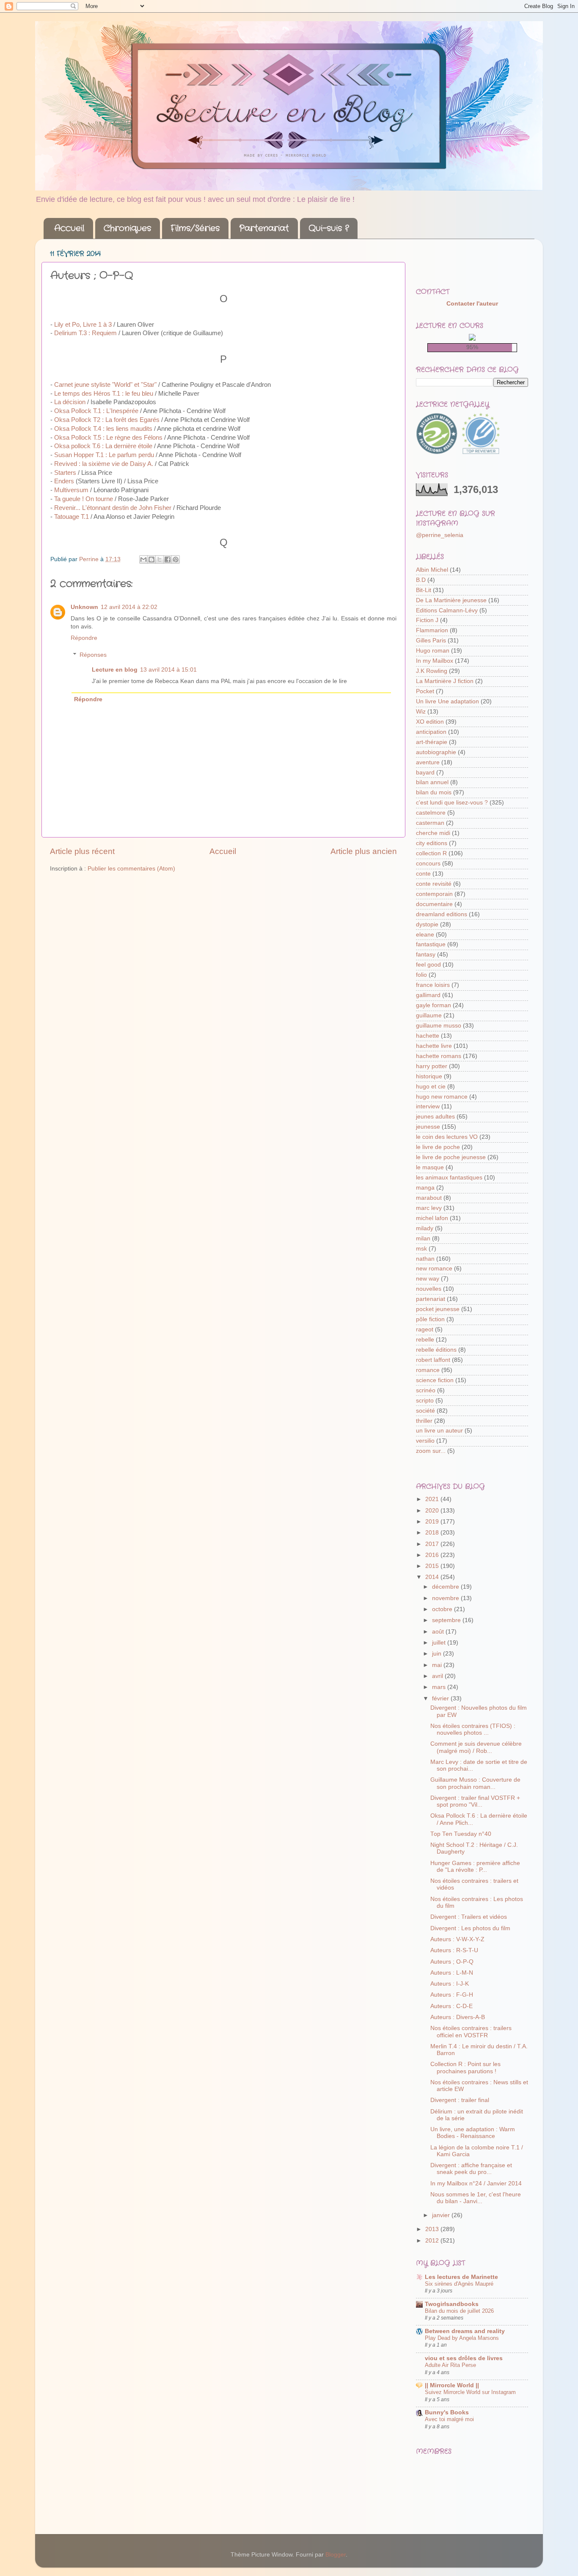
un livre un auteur (439, 1431)
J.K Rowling (432, 671)
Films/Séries (195, 228)
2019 (433, 1522)
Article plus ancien (364, 851)
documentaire (434, 904)
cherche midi (433, 833)
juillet (440, 1643)
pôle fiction (430, 1319)
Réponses (93, 655)
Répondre (84, 638)
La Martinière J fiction (445, 681)
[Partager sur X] (160, 559)
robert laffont (433, 1360)
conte (423, 874)
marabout (429, 1198)
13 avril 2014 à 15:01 (168, 670)
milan (423, 1238)
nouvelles (429, 1289)
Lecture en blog (115, 670)
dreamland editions (442, 914)
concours (428, 864)
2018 (433, 1533)
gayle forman (433, 1005)
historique (429, 1076)
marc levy (429, 1208)
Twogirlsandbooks (452, 2304)
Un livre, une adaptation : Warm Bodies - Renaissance (473, 2133)
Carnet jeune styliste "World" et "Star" (105, 385)
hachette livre (434, 1046)
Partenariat (264, 228)
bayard (425, 773)
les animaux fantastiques (449, 1178)
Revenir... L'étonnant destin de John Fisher (113, 508)
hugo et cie (431, 1087)
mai (438, 1665)
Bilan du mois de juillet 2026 (459, 2311)
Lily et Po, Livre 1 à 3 (83, 325)
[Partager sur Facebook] (168, 559)
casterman (430, 823)
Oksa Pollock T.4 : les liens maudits (103, 429)
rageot (425, 1329)
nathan (425, 1259)
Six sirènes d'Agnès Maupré (459, 2284)
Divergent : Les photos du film (470, 1928)
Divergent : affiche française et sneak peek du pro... (471, 2169)
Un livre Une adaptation (447, 701)
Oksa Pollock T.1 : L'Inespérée (96, 411)
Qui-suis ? (329, 228)
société (425, 1411)
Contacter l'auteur (472, 304)
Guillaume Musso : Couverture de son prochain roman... (475, 1783)
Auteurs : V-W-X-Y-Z (457, 1939)
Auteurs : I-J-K (450, 1984)
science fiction (435, 1380)
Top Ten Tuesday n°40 (461, 1834)
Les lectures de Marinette (461, 2277)
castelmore (431, 813)
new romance (434, 1269)
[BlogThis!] (151, 559)
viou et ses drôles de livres (464, 2358)
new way (428, 1279)
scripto (425, 1401)
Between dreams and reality (465, 2331)
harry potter (432, 1066)
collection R (431, 853)
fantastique (431, 944)
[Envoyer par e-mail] (143, 559)
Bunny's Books (447, 2412)
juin (438, 1654)
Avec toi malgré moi (449, 2419)
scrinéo (426, 1390)
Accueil (69, 228)
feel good (428, 965)
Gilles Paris (431, 641)
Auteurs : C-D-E (451, 2006)
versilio (425, 1441)
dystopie (427, 924)
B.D (421, 580)
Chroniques (127, 228)
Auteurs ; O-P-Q (452, 1962)
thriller (424, 1421)
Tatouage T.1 (72, 517)
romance (428, 1370)
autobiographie (436, 752)
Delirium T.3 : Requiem (85, 333)
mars (440, 1687)
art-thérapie (432, 742)
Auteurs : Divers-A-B (458, 2017)
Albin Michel (432, 570)
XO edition (430, 722)
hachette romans (439, 1056)
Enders (64, 481)
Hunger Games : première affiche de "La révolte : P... (475, 1867)
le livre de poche (438, 1147)
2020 (433, 1511)
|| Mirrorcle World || (452, 2385)
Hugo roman (433, 651)
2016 (433, 1555)
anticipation (431, 732)
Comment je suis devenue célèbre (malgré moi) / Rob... (476, 1747)
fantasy (426, 955)
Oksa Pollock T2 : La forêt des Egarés (107, 420)
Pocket (425, 691)
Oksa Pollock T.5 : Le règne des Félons (108, 438)
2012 (433, 2241)
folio (421, 975)
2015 (433, 1566)
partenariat (431, 1299)
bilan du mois (434, 792)
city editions (432, 843)
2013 (433, 2229)
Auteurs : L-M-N (452, 1973)
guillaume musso (439, 1026)
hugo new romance (442, 1097)
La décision (70, 402)
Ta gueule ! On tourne (84, 499)
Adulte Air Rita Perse (450, 2365)
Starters (65, 473)
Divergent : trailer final (460, 2100)
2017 (433, 1544)
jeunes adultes (435, 1117)
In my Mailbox (435, 661)
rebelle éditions (436, 1350)
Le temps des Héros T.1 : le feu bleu (104, 394)
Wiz (421, 712)
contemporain (434, 894)
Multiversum (71, 490)
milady (425, 1228)
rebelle (425, 1340)
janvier (442, 2215)
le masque (430, 1167)
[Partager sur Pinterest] (176, 559)
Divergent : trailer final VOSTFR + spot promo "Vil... (475, 1801)
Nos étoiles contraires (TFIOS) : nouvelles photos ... (473, 1729)
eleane (425, 935)
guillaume (429, 1015)
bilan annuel (432, 782)
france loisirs (433, 985)
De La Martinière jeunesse (451, 600)
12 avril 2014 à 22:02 (129, 607)
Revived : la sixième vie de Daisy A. (104, 464)
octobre (443, 1609)
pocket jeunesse (438, 1309)
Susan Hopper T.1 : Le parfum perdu (104, 455)
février (441, 1699)
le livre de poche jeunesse (451, 1157)
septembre (447, 1620)
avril (438, 1676)
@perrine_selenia (440, 535)
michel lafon (432, 1218)
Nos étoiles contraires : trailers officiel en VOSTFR (471, 2032)
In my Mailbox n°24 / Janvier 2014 (476, 2183)
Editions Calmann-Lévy (447, 610)
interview (428, 1106)
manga (425, 1188)
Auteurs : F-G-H (452, 1995)
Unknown (84, 607)
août (439, 1632)
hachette (428, 1036)
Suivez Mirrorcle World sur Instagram (470, 2392)
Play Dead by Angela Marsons (462, 2338)
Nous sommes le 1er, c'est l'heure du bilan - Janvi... (476, 2198)
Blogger (336, 2555)
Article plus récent (82, 851)
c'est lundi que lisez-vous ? (452, 803)
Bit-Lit (424, 590)
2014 (433, 1577)
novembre (446, 1598)
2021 (433, 1499)
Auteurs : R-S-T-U (454, 1950)
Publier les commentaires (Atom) (131, 869)
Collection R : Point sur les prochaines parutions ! (465, 2068)
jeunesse (428, 1127)
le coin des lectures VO (447, 1137)
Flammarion (432, 630)
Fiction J (427, 620)
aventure (428, 762)
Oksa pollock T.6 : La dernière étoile (103, 446)
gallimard (428, 995)
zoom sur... (431, 1451)
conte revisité (434, 884)
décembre (446, 1587)
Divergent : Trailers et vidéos (469, 1917)
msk (421, 1249)
